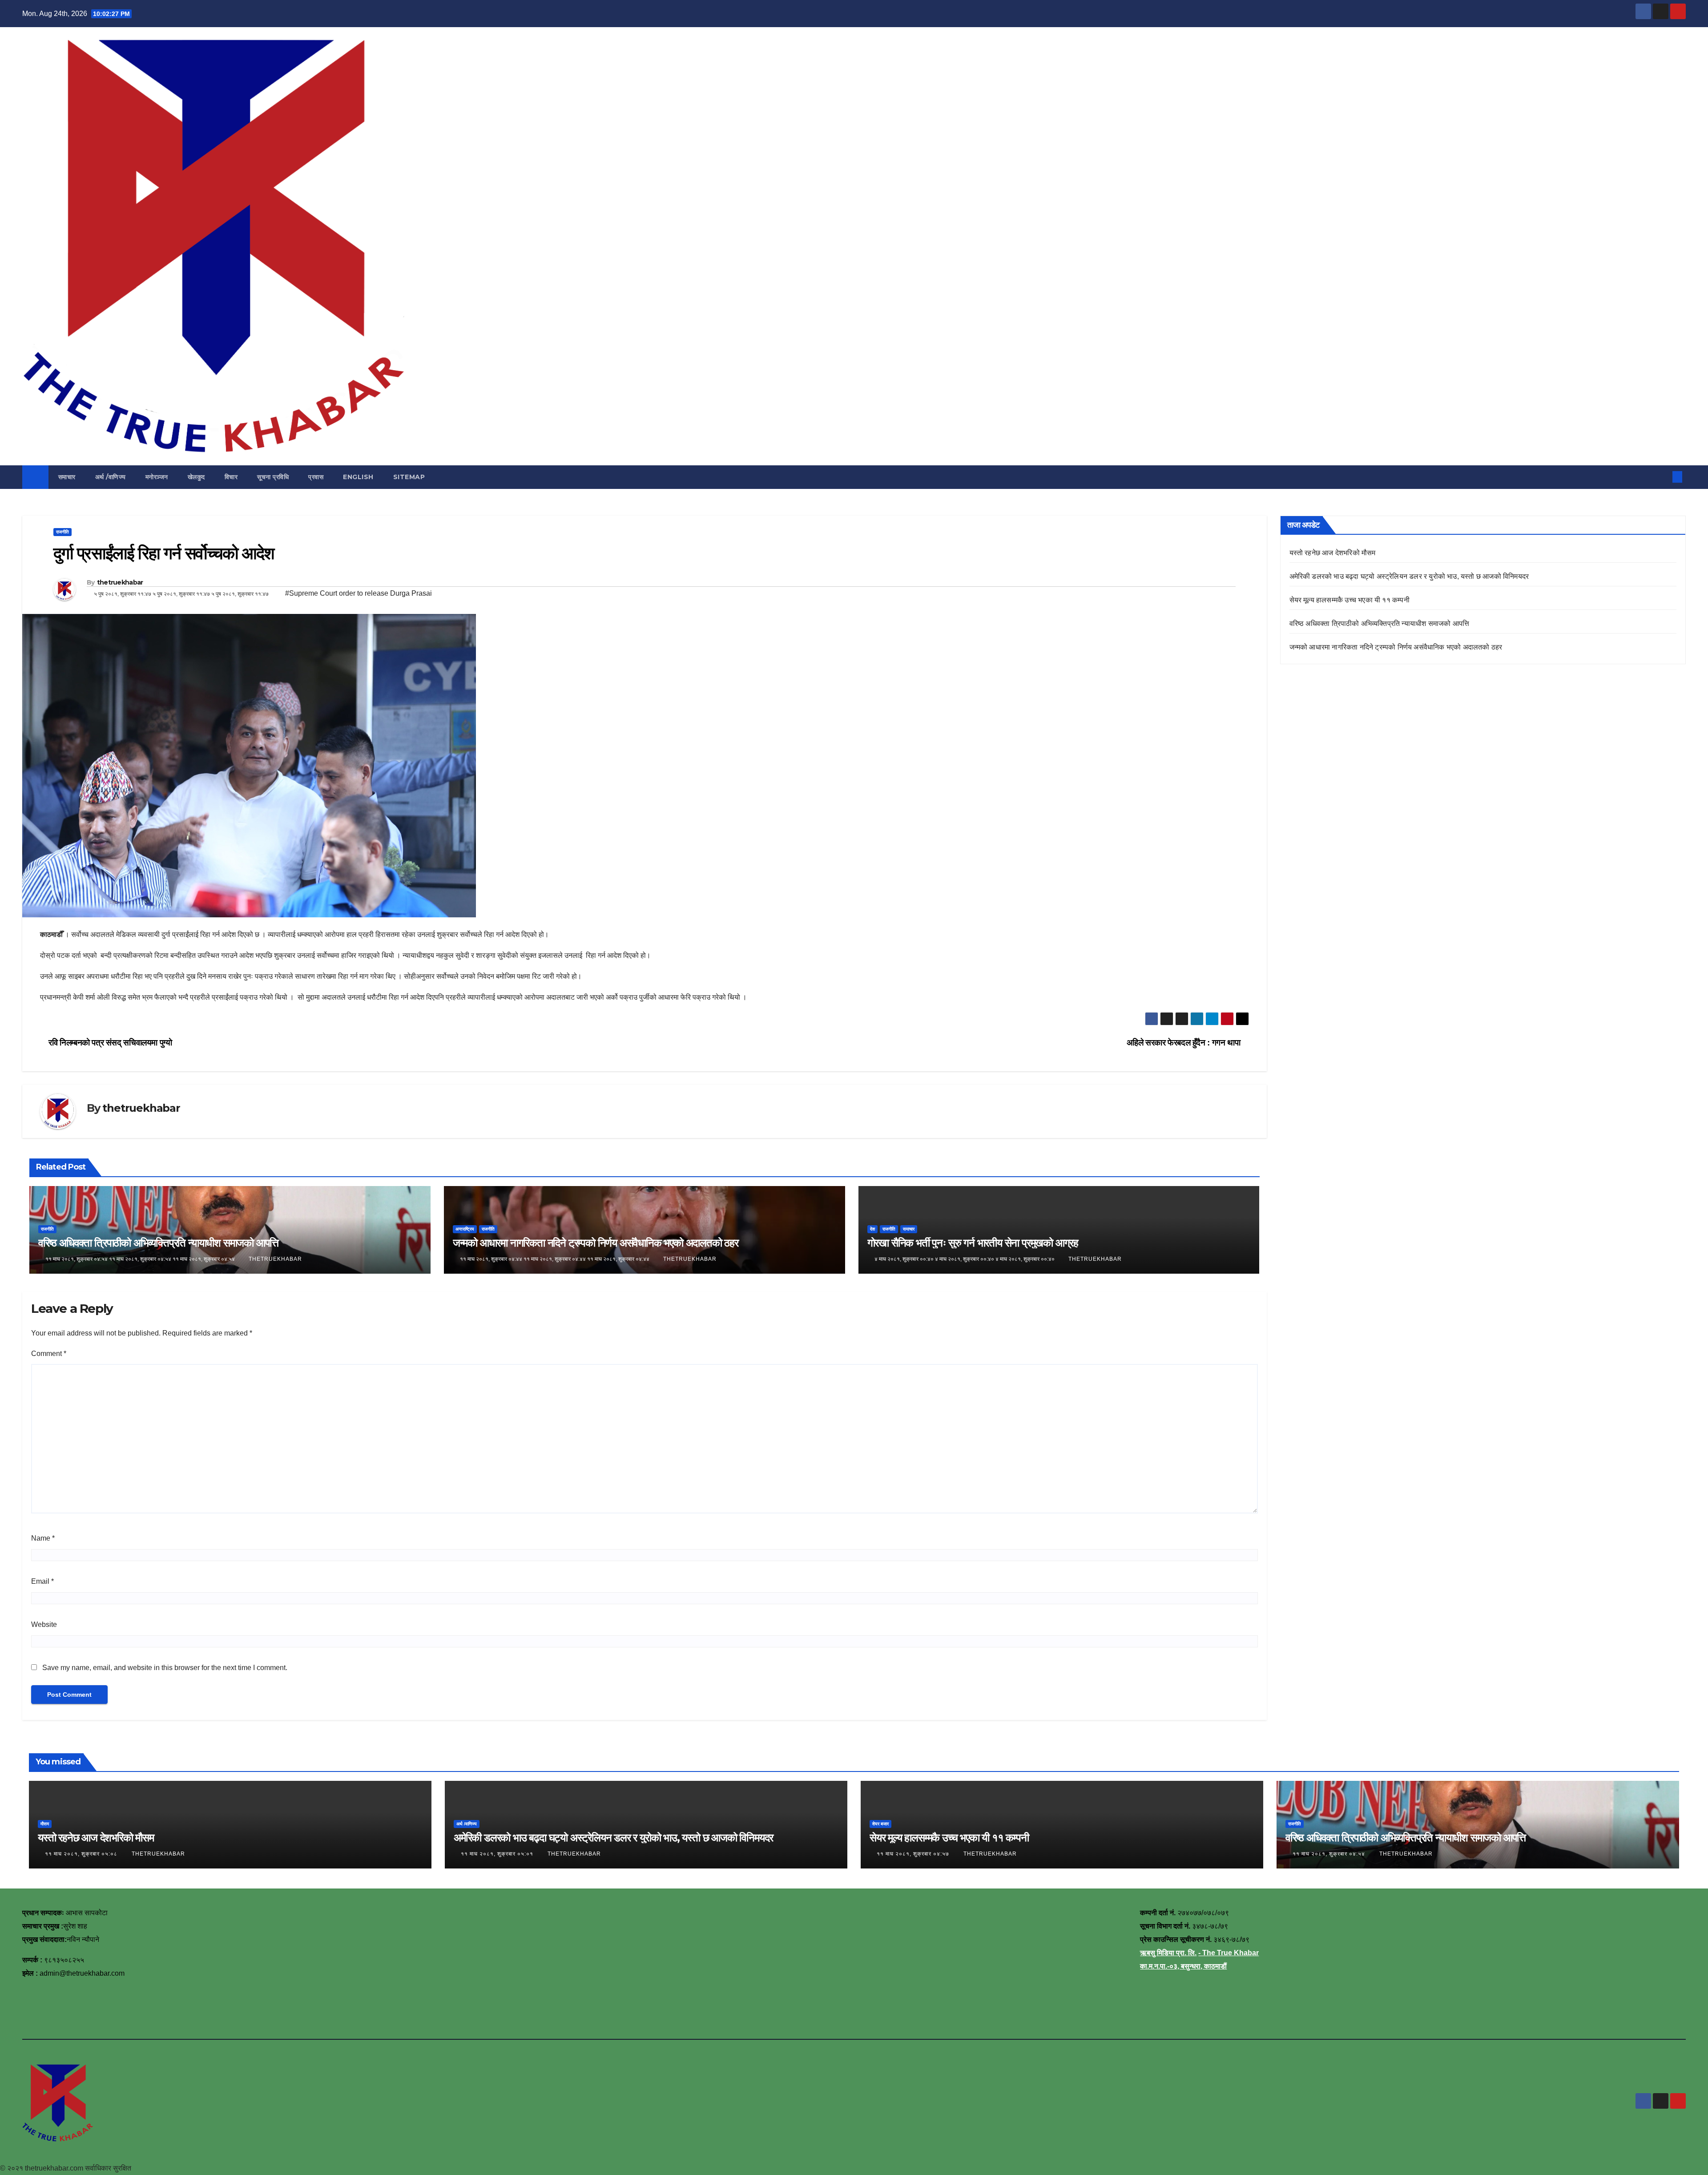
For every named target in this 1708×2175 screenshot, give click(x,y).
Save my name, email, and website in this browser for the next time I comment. (165, 1668)
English (358, 477)
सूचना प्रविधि (273, 477)
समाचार (67, 477)
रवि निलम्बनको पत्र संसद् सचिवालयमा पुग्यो (109, 1043)
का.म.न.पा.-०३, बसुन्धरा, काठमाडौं (1183, 1966)
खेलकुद (196, 477)
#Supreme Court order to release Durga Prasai (359, 593)
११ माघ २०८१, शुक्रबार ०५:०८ (82, 1854)
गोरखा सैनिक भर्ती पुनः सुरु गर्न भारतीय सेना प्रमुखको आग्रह (973, 1243)
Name (43, 1538)
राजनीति (62, 532)
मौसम (45, 1824)
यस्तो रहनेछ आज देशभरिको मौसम (1333, 553)
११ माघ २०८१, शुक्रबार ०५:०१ (498, 1854)
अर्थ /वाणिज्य (111, 477)
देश (872, 1229)
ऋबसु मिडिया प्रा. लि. (1168, 1953)
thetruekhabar (120, 582)
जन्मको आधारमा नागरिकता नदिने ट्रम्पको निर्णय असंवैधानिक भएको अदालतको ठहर (596, 1243)
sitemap (409, 477)
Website (44, 1624)
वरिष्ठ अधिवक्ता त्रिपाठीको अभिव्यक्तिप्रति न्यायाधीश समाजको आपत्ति (158, 1243)
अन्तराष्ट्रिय (465, 1229)
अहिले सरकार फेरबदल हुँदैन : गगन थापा (1184, 1043)
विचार (231, 477)
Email (42, 1581)
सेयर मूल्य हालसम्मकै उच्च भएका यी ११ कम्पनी (1349, 600)
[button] (1663, 477)
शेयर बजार (880, 1824)
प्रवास (316, 477)
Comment (49, 1354)
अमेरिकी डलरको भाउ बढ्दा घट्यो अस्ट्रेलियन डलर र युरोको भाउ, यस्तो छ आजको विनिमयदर (1409, 576)
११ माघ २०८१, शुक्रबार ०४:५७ (914, 1854)
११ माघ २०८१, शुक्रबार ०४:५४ (1330, 1854)
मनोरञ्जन (157, 477)
